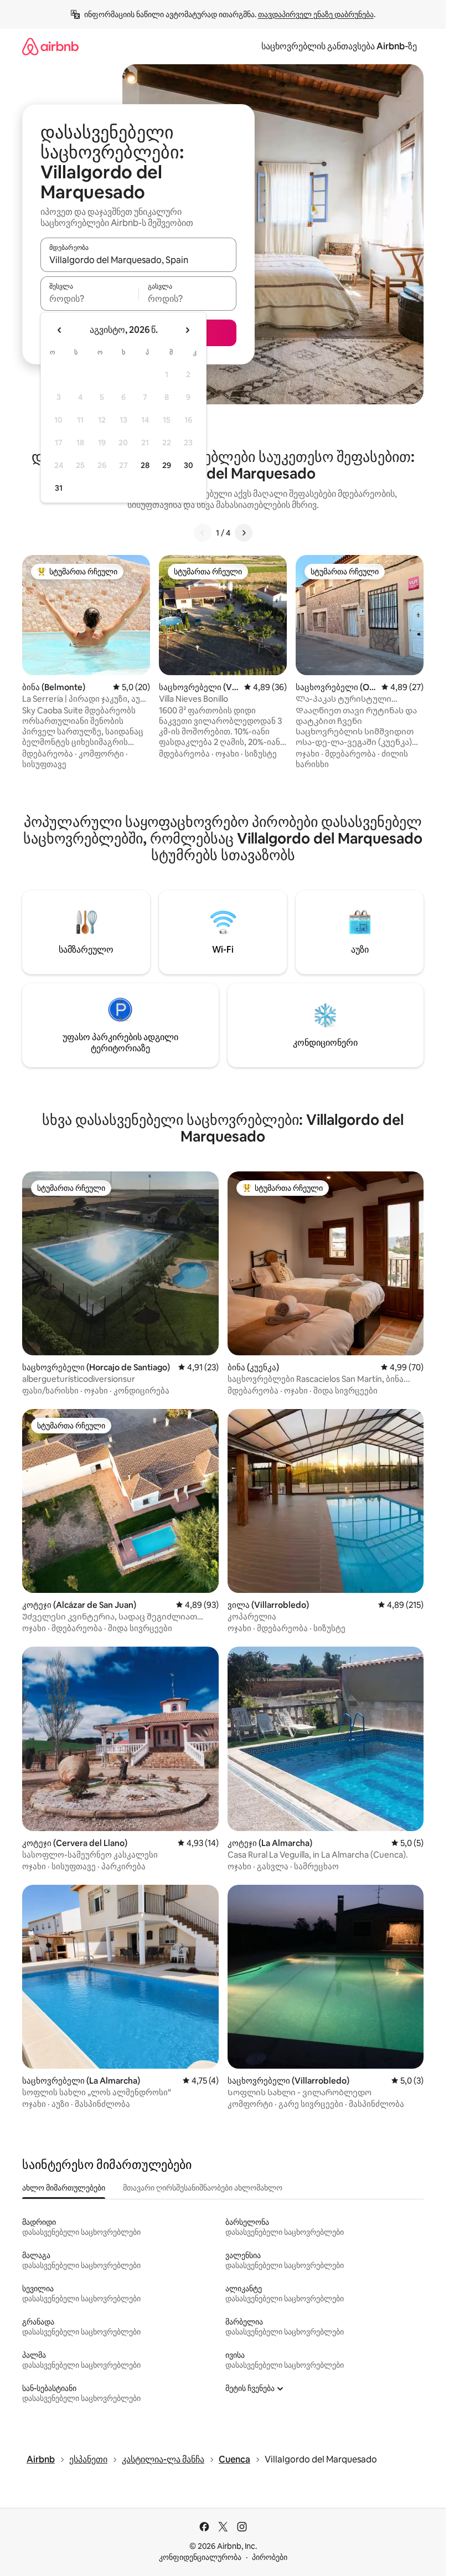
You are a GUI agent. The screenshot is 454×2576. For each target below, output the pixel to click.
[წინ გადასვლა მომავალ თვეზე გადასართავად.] (187, 330)
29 (167, 465)
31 (59, 488)
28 (145, 465)
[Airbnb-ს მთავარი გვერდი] (50, 46)
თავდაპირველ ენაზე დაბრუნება (316, 14)
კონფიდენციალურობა (200, 2557)
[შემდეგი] (244, 533)
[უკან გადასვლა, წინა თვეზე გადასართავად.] (60, 330)
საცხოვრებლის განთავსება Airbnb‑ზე (339, 46)
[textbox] (89, 299)
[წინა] (203, 533)
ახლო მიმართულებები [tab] (64, 2188)
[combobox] (138, 260)
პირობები (270, 2557)
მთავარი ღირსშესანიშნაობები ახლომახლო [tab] (203, 2188)
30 (189, 465)
